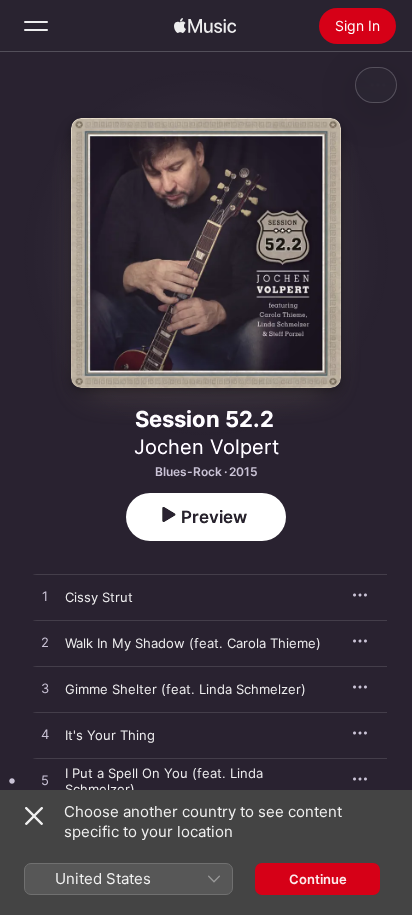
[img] (205, 26)
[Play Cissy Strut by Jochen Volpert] (45, 597)
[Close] (34, 816)
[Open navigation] (36, 26)
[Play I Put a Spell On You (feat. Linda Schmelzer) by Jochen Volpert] (45, 781)
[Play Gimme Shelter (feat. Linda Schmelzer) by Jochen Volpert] (45, 689)
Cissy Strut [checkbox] (99, 597)
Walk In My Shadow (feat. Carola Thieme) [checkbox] (193, 643)
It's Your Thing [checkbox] (110, 735)
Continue (318, 879)
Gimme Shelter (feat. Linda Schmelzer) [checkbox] (185, 689)
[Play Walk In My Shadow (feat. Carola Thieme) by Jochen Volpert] (45, 643)
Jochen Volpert (206, 447)
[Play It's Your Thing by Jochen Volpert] (45, 735)
